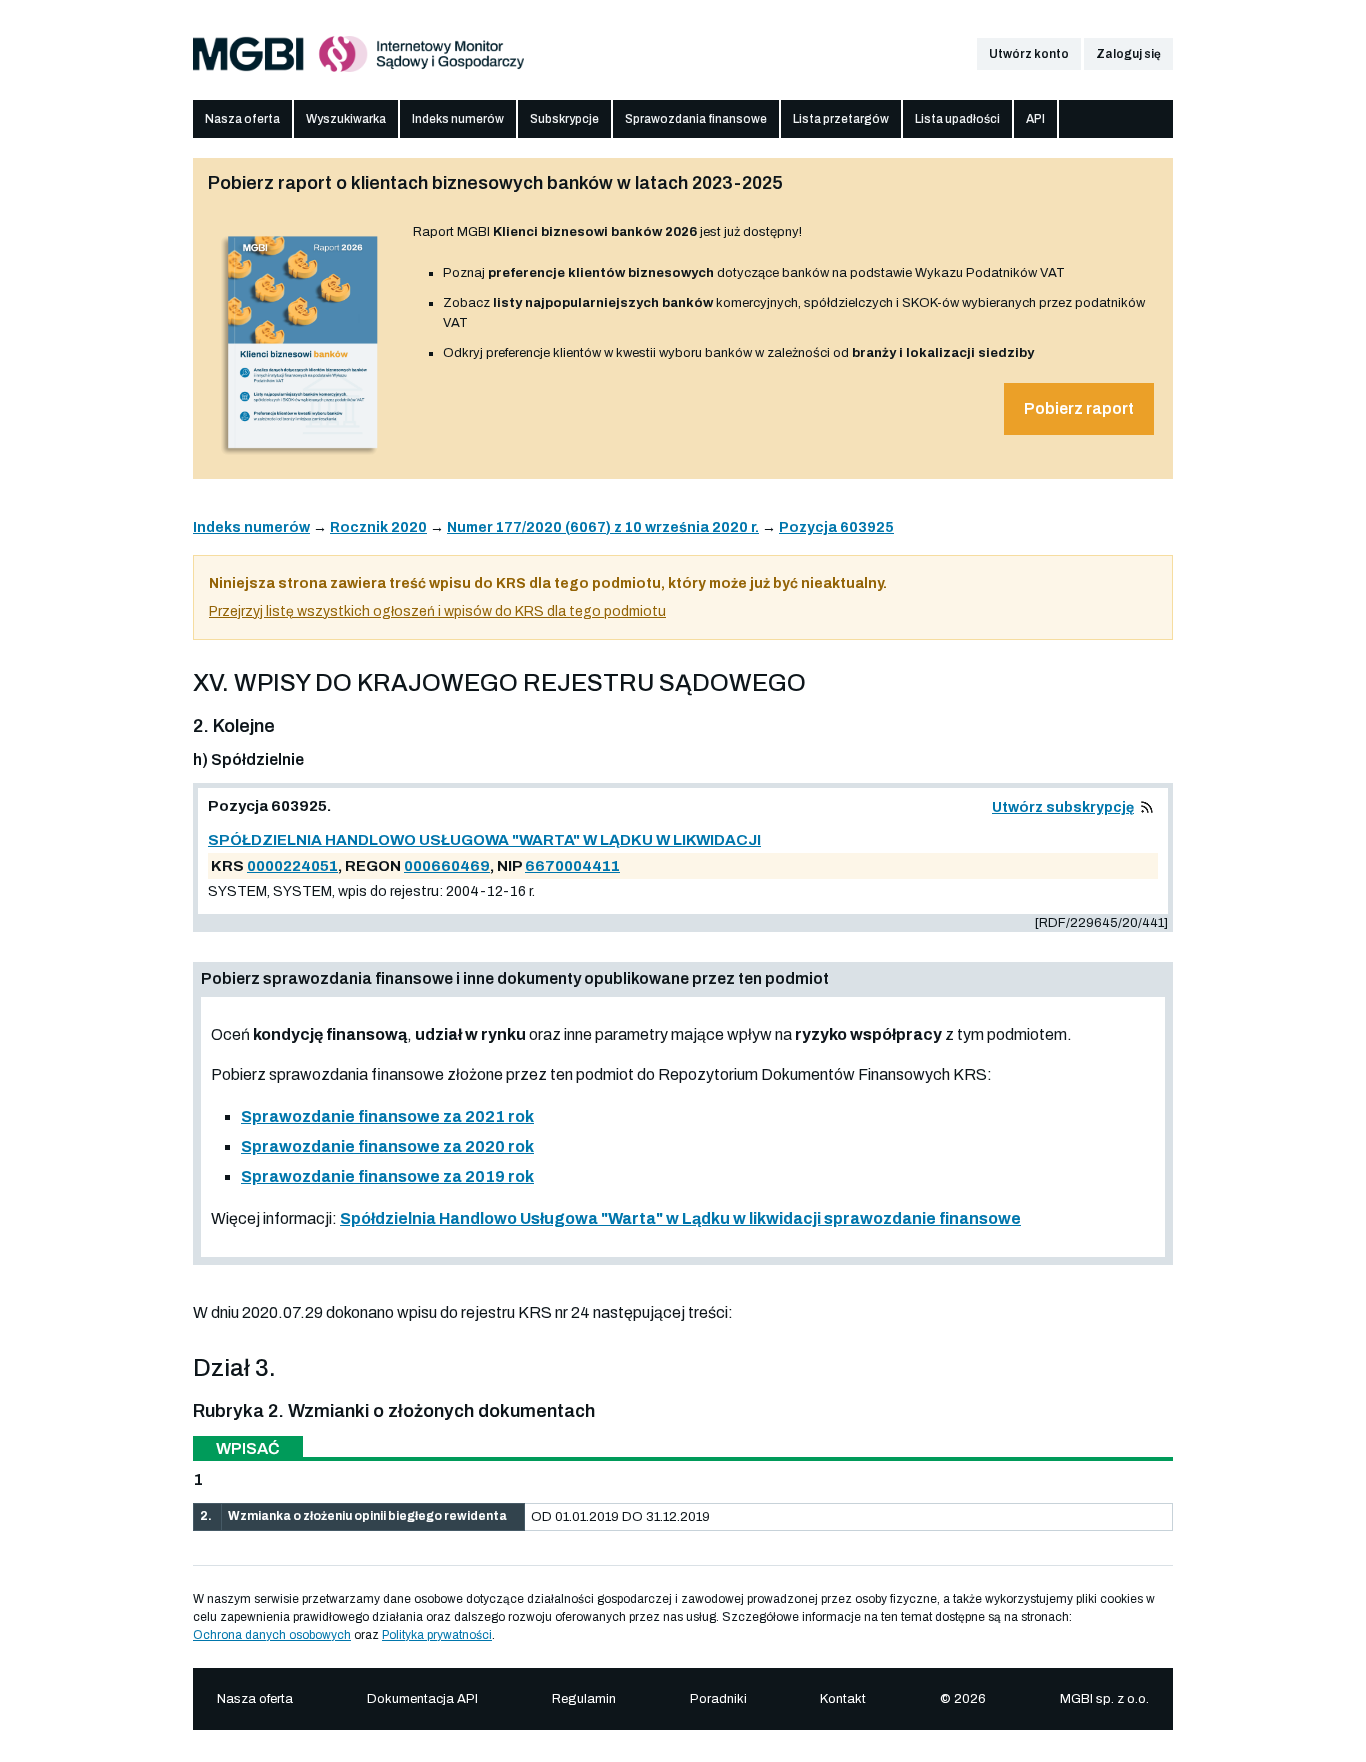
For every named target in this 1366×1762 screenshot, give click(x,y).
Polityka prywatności (437, 1635)
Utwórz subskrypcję (1063, 807)
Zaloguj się (1128, 54)
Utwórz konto (1029, 54)
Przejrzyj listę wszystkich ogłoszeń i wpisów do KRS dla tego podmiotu (437, 611)
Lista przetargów (841, 119)
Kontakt (843, 1699)
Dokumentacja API (422, 1699)
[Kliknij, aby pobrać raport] (303, 457)
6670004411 (572, 866)
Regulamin (584, 1699)
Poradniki (718, 1699)
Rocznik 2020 (378, 527)
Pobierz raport (1079, 408)
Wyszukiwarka (346, 119)
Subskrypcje (564, 119)
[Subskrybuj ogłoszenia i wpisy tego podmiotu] (1147, 807)
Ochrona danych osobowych (272, 1635)
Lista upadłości (957, 119)
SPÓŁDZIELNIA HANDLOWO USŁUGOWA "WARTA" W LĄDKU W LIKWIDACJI (484, 840)
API (1035, 119)
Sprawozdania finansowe (696, 119)
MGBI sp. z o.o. (1104, 1699)
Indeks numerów (458, 119)
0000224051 (292, 866)
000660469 (447, 866)
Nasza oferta (242, 119)
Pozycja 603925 (836, 527)
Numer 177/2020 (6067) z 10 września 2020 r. (603, 527)
